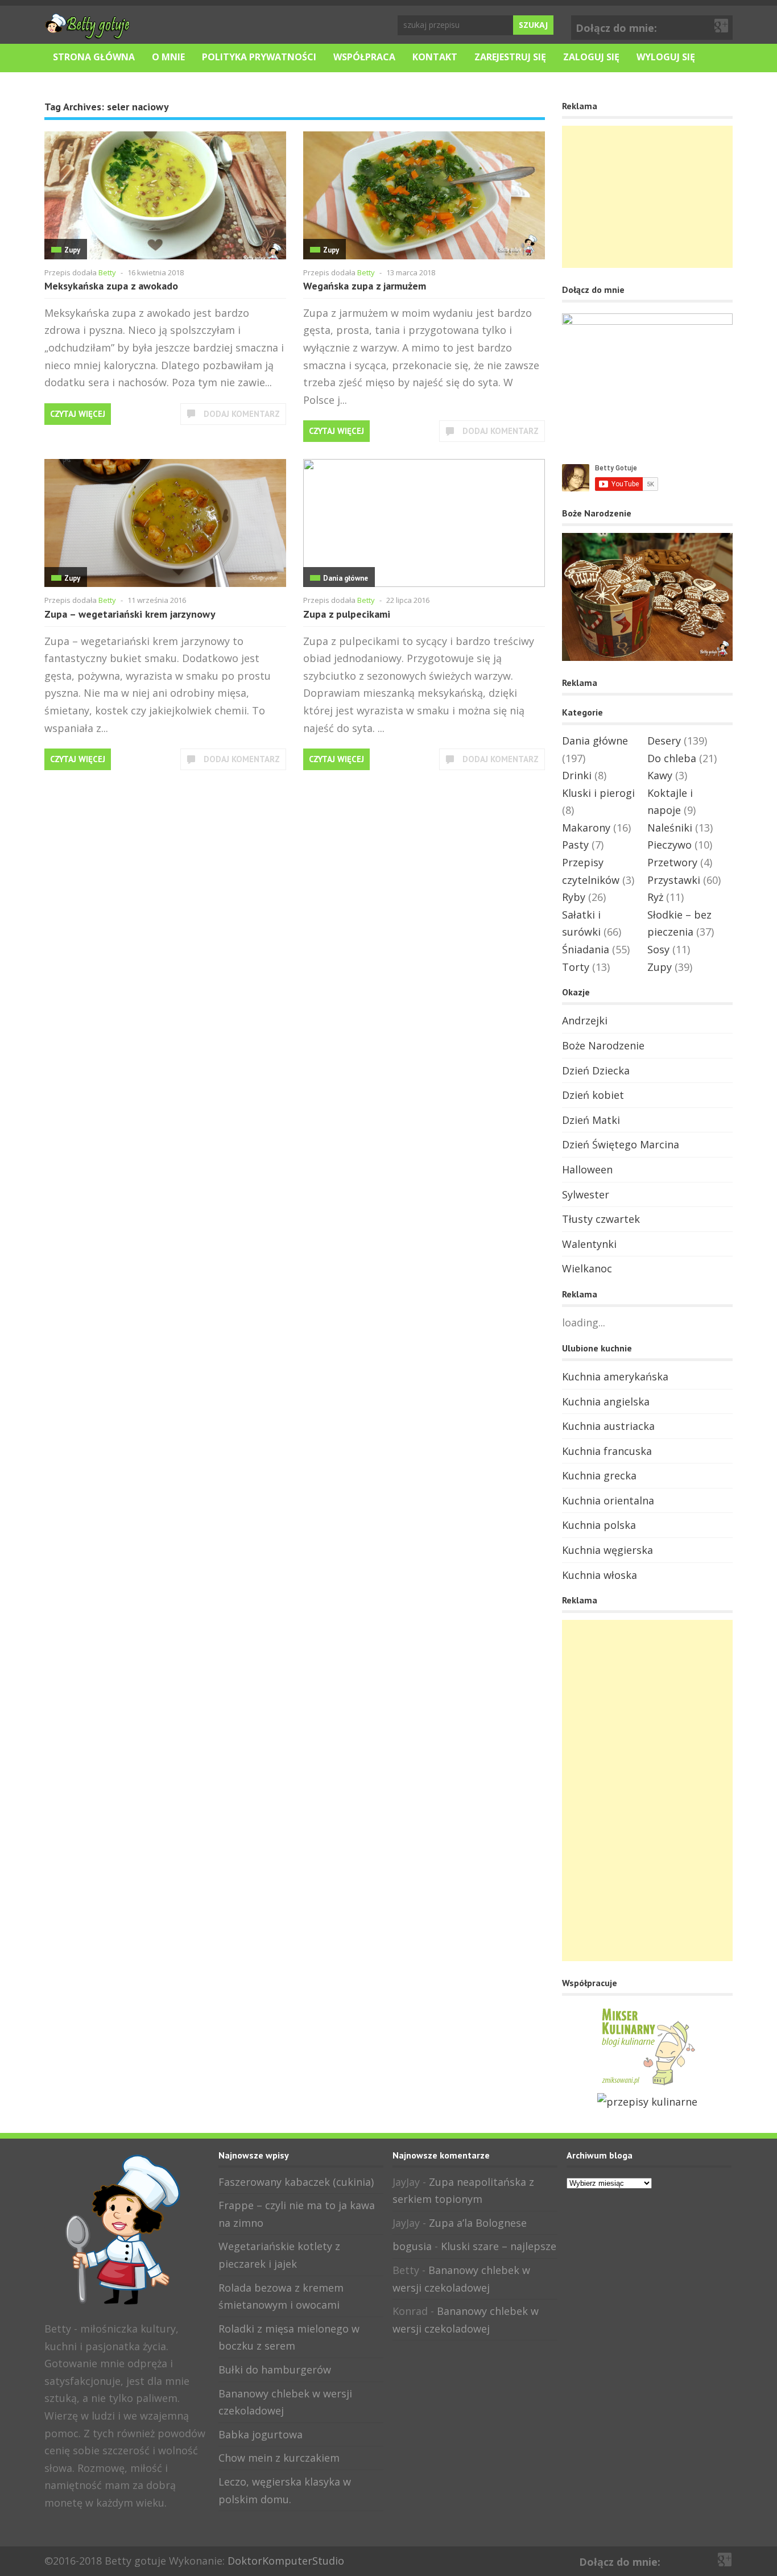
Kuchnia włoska (600, 1575)
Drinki (577, 775)
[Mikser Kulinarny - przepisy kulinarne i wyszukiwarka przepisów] (647, 2084)
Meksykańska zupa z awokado (111, 286)
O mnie (168, 57)
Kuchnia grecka (599, 1475)
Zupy (72, 250)
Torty (576, 967)
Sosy (658, 949)
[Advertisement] (647, 197)
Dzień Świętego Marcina (621, 1144)
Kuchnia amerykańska (615, 1376)
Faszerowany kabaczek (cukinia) (296, 2182)
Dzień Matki (591, 1120)
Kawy (660, 775)
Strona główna (94, 57)
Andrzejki (585, 1020)
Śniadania (586, 949)
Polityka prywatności (259, 57)
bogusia (412, 2246)
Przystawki (674, 880)
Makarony (586, 828)
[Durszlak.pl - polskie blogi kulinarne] (647, 2102)
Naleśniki (670, 828)
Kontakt (435, 57)
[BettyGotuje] (87, 34)
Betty (107, 272)
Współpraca (364, 57)
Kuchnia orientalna (608, 1500)
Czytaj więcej (78, 414)
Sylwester (586, 1194)
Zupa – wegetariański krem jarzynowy (130, 614)
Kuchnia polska (599, 1525)
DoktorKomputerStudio (286, 2561)
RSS (89, 2528)
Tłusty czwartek (601, 1219)
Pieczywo (669, 845)
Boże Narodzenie (603, 1045)
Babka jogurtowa (261, 2434)
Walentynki (589, 1244)
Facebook (704, 26)
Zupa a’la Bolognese (478, 2223)
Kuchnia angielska (606, 1401)
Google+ (722, 26)
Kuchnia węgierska (607, 1550)
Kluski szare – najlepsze (499, 2246)
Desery (664, 741)
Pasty (575, 845)
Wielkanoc (587, 1268)
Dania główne (346, 578)
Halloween (587, 1169)
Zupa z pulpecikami (347, 614)
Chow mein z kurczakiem (279, 2458)
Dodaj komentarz (242, 414)
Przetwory (672, 862)
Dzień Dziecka (596, 1070)
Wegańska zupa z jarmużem (365, 286)
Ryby (574, 897)
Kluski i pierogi (598, 793)
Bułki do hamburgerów (275, 2370)
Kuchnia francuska (607, 1451)
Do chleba (672, 758)
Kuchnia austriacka (608, 1426)
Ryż (655, 897)
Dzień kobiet (593, 1095)
